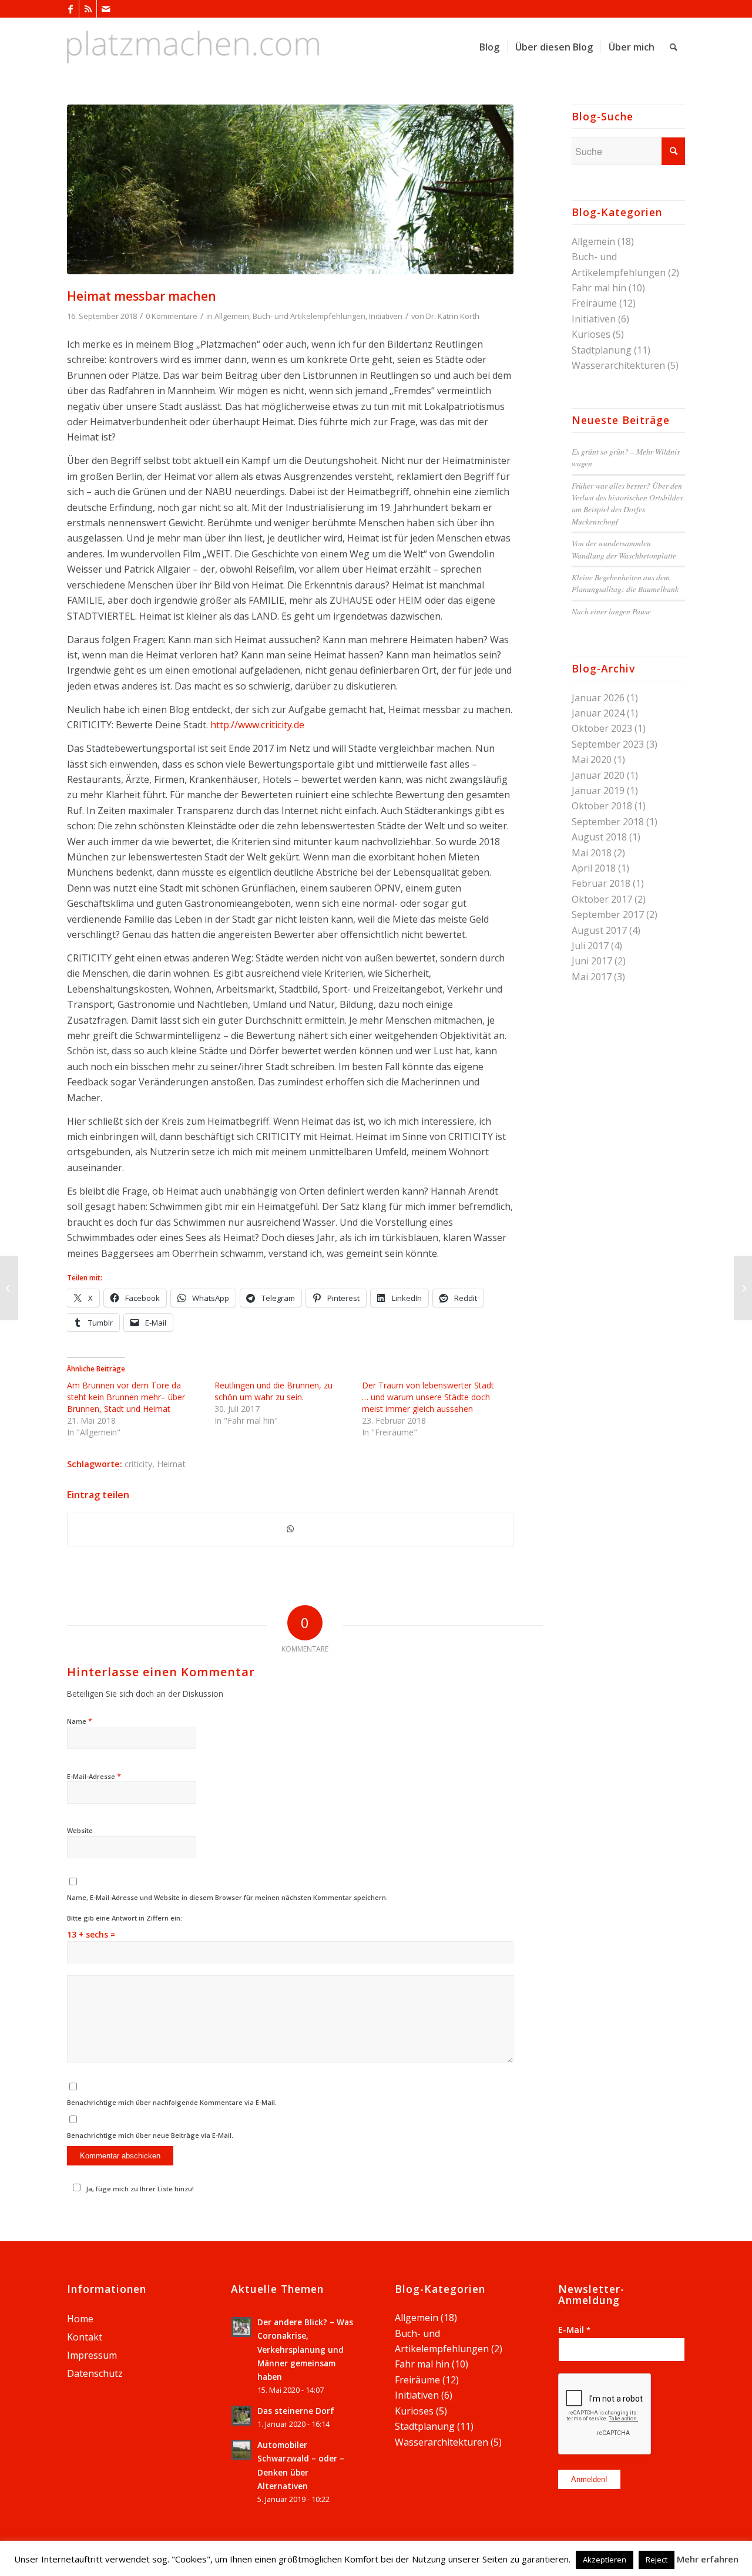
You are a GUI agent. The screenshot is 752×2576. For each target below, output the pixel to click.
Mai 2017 (592, 977)
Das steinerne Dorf (296, 2411)
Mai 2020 (592, 759)
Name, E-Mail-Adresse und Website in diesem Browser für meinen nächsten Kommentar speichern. (227, 1897)
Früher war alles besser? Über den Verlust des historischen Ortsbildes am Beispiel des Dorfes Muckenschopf (627, 503)
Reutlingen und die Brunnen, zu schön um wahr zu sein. (273, 1391)
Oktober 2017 (602, 899)
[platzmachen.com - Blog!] (193, 47)
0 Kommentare (172, 316)
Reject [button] (657, 2560)
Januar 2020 (598, 775)
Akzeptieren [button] (605, 2560)
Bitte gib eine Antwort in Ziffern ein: (125, 1918)
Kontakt (85, 2337)
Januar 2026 (598, 698)
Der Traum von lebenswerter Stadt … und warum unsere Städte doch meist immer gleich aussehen (428, 1397)
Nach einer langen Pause (611, 611)
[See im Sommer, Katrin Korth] (290, 189)
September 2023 (608, 744)
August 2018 (599, 837)
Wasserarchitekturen (618, 365)
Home (80, 2319)
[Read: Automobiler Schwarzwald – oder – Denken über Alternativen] (241, 2450)
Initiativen (386, 316)
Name (80, 1721)
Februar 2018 (601, 883)
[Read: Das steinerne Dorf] (241, 2416)
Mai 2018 (592, 853)
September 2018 (608, 822)
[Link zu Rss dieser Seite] (88, 9)
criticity (138, 1464)
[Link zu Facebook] (70, 9)
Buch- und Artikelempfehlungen (309, 316)
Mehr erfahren (708, 2559)
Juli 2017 (590, 946)
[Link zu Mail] (106, 9)
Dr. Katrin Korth (453, 316)
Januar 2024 (598, 713)
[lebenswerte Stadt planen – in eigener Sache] (743, 1288)
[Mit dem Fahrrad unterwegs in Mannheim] (9, 1288)
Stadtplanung (602, 350)
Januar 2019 (598, 791)
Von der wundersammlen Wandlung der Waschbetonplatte (624, 549)
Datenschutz (95, 2373)
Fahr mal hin (599, 288)
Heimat (171, 1464)
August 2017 (599, 930)
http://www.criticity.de (257, 725)
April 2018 (594, 868)
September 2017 (608, 914)
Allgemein (232, 316)
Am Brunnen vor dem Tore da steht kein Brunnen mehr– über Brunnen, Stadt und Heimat (126, 1397)
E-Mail (574, 2329)
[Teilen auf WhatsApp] (290, 1529)
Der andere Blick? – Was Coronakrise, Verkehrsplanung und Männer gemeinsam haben (305, 2349)
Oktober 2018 (602, 806)
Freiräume (594, 303)
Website (80, 1830)
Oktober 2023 (602, 728)
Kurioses (591, 334)
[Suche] (674, 47)
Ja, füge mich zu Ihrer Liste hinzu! (140, 2189)
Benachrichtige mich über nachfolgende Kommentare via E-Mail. (172, 2102)
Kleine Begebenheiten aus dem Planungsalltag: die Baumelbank (625, 583)
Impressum (92, 2355)
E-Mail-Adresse (94, 1776)
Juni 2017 (592, 961)
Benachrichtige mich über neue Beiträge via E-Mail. (150, 2135)
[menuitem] (489, 47)
